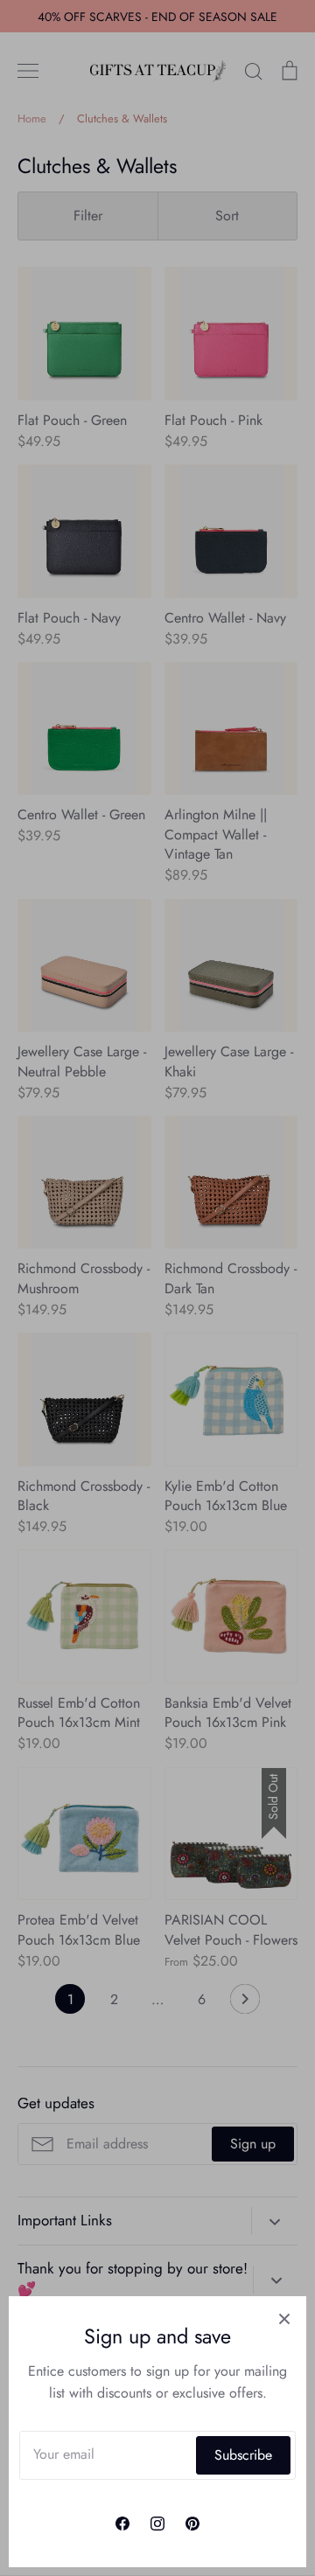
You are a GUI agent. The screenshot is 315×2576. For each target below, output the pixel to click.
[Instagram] (157, 2524)
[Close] (284, 2318)
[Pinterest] (192, 2524)
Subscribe (243, 2455)
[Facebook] (122, 2524)
